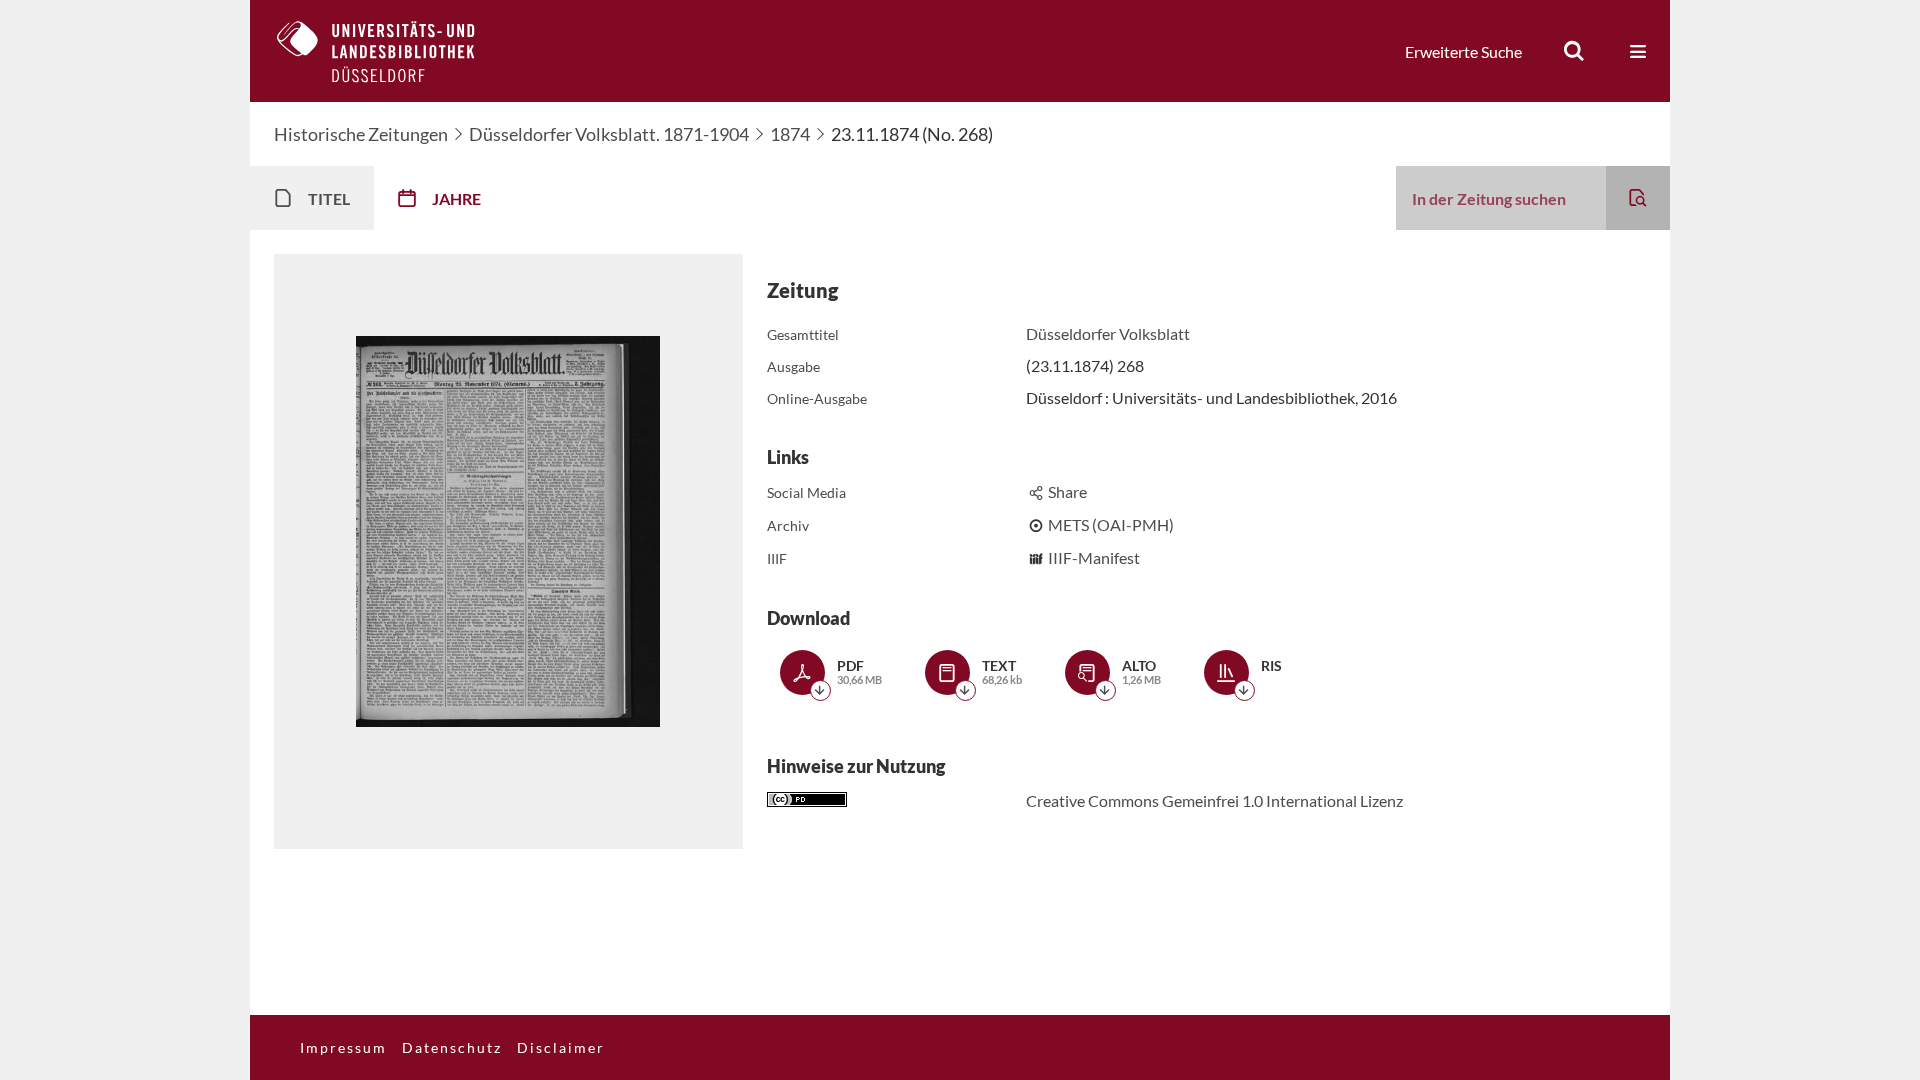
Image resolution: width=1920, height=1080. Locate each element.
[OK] (1574, 51)
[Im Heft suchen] (1638, 198)
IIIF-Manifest (1094, 557)
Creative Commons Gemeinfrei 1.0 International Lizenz (1214, 800)
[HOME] (391, 51)
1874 (790, 134)
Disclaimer (561, 1047)
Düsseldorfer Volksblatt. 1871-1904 (609, 134)
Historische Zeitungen (361, 134)
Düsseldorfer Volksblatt (1108, 333)
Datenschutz (452, 1047)
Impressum (343, 1047)
